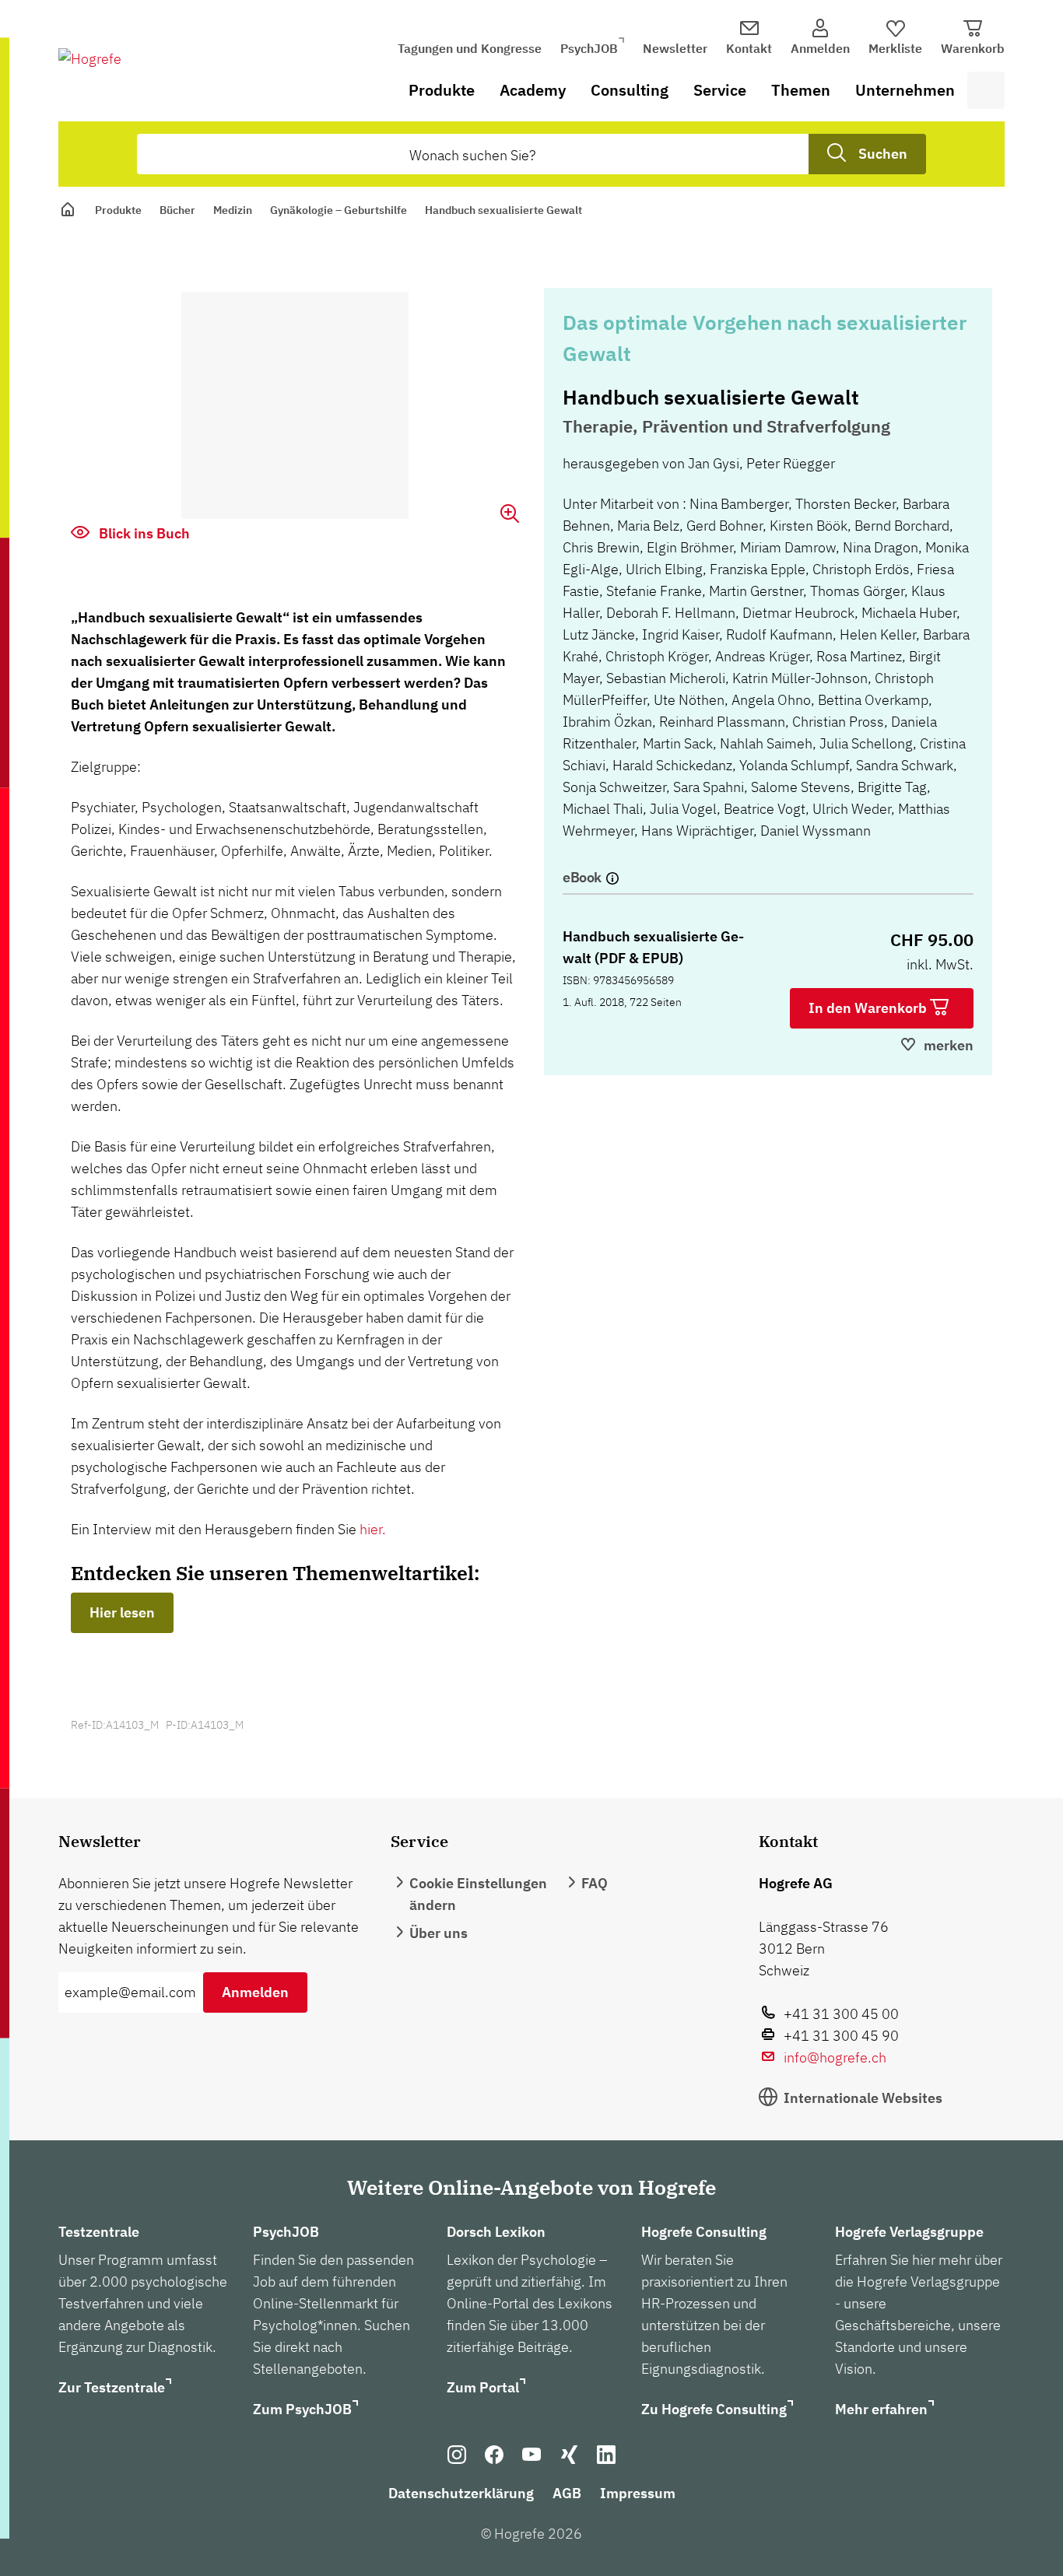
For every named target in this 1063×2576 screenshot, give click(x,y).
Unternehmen (905, 90)
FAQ (595, 1883)
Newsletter (675, 48)
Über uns (439, 1933)
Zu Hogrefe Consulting (714, 2409)
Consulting (630, 90)
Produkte (442, 90)
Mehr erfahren (881, 2409)
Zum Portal (483, 2387)
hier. (373, 1529)
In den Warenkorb (869, 1008)
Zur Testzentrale (112, 2387)
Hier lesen (122, 1612)
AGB (567, 2493)
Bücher (177, 210)
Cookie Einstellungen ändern (478, 1894)
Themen (801, 90)
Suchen (883, 154)
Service (720, 90)
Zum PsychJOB (302, 2409)
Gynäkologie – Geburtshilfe (339, 210)
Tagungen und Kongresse (470, 48)
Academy (533, 90)
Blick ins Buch (143, 533)
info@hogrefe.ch (835, 2057)
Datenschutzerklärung (461, 2493)
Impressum (638, 2493)
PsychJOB (589, 48)
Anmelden (255, 1992)
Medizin (233, 210)
